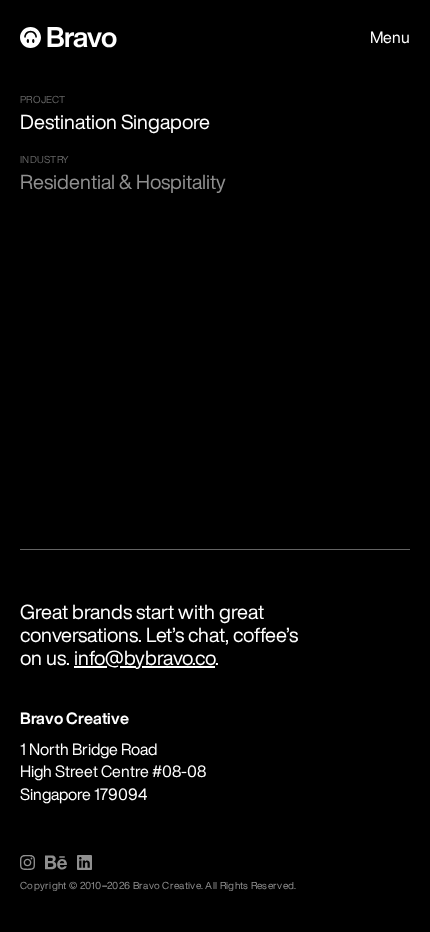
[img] (27, 862)
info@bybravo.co (144, 657)
